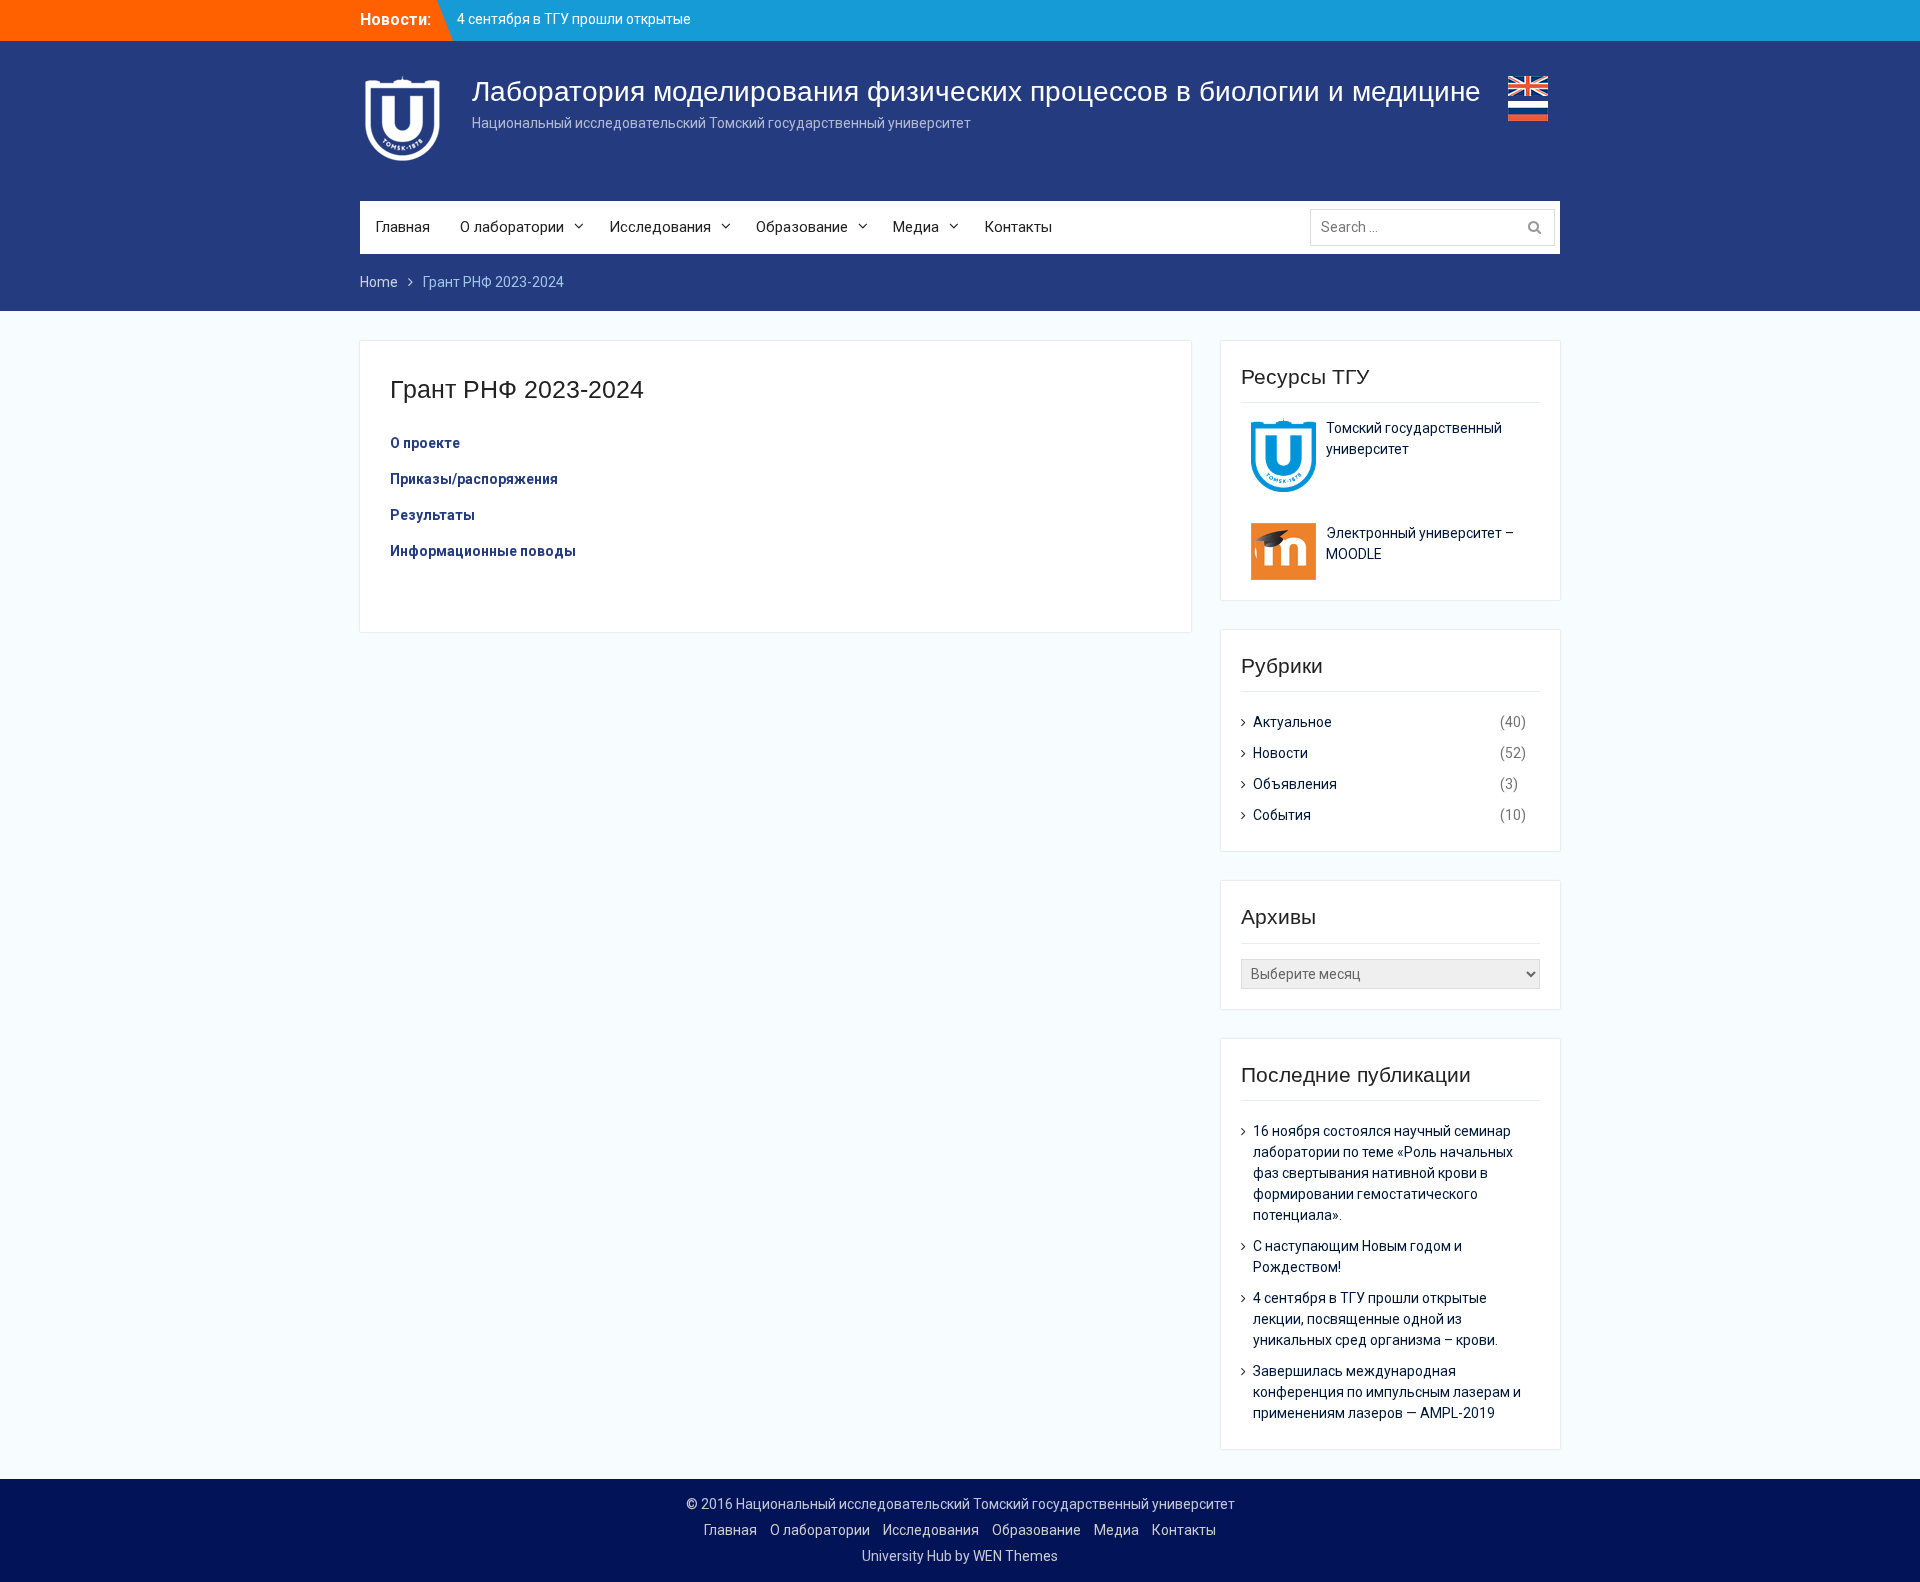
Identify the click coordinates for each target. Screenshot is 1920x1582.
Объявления (1295, 784)
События (1282, 815)
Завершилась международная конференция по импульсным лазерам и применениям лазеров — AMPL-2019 (1387, 1392)
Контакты (1018, 227)
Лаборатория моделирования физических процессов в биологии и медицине (976, 91)
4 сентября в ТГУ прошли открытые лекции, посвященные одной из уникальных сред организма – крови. (1375, 1319)
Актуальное (1292, 722)
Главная (402, 227)
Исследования (660, 227)
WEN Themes (1015, 1556)
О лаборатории (512, 227)
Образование (802, 227)
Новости (1280, 753)
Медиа (916, 227)
